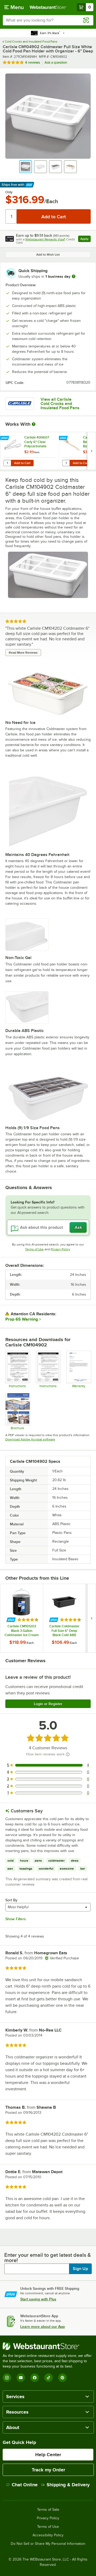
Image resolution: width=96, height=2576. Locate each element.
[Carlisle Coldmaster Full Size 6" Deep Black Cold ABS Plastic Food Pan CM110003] (64, 1618)
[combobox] (48, 20)
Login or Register (48, 1704)
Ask (78, 1227)
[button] (26, 167)
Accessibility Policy (48, 2535)
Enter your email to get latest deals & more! (48, 2258)
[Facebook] (35, 2378)
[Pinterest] (62, 2378)
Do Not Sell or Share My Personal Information (48, 2544)
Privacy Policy (60, 1249)
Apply (85, 239)
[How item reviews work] (68, 1754)
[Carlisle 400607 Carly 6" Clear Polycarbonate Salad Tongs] (30, 451)
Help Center (48, 2455)
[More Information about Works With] (34, 424)
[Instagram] (7, 2378)
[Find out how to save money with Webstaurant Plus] (5, 438)
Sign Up (80, 2269)
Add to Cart (22, 463)
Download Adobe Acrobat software (30, 1439)
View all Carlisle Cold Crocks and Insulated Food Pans (60, 404)
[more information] (74, 276)
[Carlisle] (20, 404)
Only (9, 192)
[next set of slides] (91, 451)
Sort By (11, 1900)
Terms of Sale (48, 2510)
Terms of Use (34, 1249)
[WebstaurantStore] (48, 2346)
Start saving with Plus (38, 2299)
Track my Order (48, 2470)
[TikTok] (49, 2378)
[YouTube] (21, 2378)
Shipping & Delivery (68, 2485)
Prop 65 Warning (22, 1319)
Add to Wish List (48, 255)
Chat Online (25, 2485)
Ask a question (56, 62)
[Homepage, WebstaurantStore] (48, 7)
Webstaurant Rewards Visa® (45, 239)
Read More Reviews (23, 653)
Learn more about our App (43, 2327)
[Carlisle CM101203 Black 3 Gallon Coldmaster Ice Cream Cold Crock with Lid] (22, 1618)
